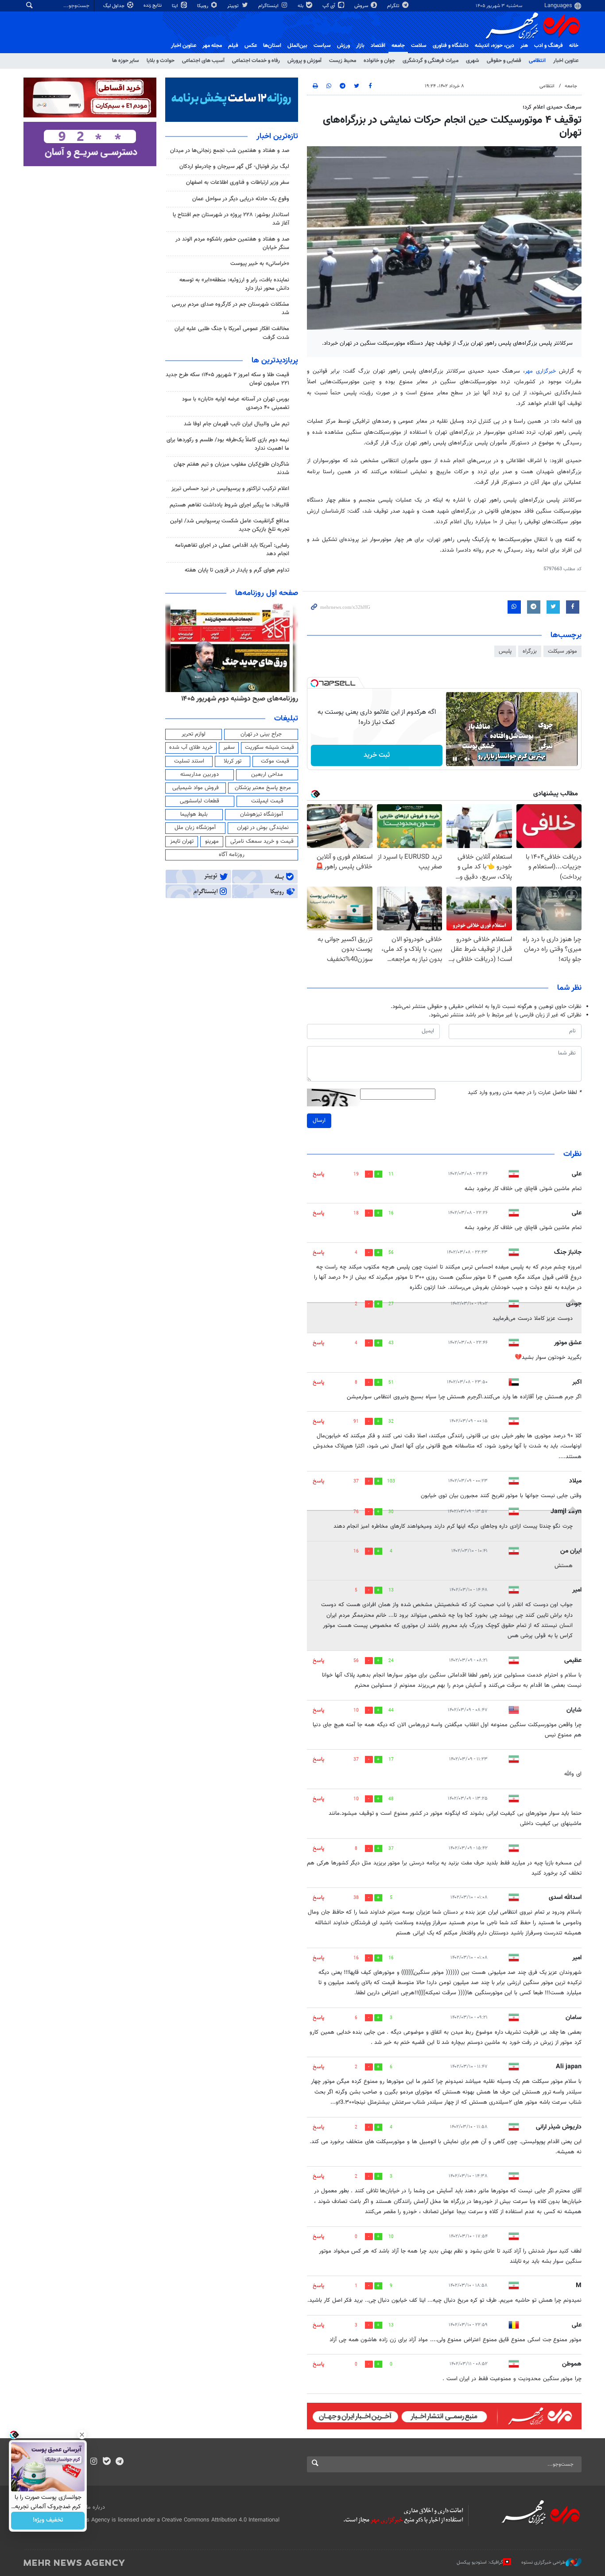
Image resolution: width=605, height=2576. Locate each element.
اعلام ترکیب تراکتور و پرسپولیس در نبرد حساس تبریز (230, 489)
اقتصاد (378, 46)
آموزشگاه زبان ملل (195, 828)
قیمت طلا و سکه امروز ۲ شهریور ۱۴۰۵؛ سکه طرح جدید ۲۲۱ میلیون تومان (227, 379)
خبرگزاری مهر (540, 371)
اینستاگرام (269, 6)
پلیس (505, 651)
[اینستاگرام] (94, 2462)
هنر (524, 46)
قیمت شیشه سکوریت (270, 747)
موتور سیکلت (562, 651)
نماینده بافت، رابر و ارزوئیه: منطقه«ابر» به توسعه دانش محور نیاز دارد (234, 284)
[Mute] (467, 759)
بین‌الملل (297, 46)
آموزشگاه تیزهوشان (262, 814)
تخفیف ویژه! (48, 2521)
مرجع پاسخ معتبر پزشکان (263, 788)
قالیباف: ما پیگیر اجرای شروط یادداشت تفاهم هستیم (229, 505)
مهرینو (212, 841)
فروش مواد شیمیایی (196, 788)
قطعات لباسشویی (200, 801)
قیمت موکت (275, 761)
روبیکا (203, 6)
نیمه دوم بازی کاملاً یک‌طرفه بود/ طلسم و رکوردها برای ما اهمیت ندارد (228, 444)
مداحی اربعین (267, 774)
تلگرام (394, 6)
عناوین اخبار (566, 61)
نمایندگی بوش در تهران (263, 828)
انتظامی (537, 61)
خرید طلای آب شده (191, 747)
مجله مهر (212, 46)
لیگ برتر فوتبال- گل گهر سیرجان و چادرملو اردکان (234, 167)
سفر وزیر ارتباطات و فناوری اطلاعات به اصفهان (238, 183)
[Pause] (455, 759)
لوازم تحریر (194, 734)
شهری (473, 61)
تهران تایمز (182, 841)
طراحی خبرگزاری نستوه (543, 2562)
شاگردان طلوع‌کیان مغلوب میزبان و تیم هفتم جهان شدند (231, 469)
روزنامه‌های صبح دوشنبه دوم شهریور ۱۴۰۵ (240, 699)
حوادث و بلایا (161, 61)
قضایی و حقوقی (504, 61)
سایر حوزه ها (126, 61)
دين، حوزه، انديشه (494, 46)
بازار (360, 46)
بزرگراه (530, 651)
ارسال (319, 1121)
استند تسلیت (189, 761)
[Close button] (82, 2435)
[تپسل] (314, 683)
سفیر (229, 747)
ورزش (343, 46)
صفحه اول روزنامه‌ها (267, 593)
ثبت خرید (377, 755)
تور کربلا (233, 761)
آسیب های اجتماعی (203, 61)
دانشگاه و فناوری (451, 46)
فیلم (233, 46)
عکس (251, 46)
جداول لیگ (114, 6)
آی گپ (330, 6)
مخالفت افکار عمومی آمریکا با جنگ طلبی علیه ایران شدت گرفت (232, 333)
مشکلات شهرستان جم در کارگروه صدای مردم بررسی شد (231, 309)
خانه (574, 46)
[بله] (107, 2462)
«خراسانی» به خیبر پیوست (260, 264)
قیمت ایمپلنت (267, 801)
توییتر (234, 6)
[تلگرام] (119, 2462)
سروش (362, 6)
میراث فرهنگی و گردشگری (430, 61)
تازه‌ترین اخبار (277, 136)
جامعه (398, 46)
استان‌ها (272, 46)
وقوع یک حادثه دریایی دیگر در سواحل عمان (241, 199)
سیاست (322, 46)
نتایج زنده (153, 6)
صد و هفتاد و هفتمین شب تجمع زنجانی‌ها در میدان (230, 151)
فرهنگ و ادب (549, 46)
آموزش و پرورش (304, 61)
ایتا (176, 6)
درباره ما (96, 2507)
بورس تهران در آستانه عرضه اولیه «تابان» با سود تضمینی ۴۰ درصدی (236, 403)
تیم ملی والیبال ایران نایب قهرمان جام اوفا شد (237, 424)
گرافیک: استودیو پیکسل (480, 2562)
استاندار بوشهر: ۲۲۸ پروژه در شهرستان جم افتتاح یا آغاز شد (231, 219)
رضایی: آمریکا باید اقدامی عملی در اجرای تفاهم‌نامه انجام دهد (232, 550)
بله (301, 6)
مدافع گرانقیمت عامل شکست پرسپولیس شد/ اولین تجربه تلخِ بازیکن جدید (230, 525)
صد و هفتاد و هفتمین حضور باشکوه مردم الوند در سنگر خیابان (232, 243)
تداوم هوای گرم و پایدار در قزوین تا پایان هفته (237, 570)
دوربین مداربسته (200, 774)
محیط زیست (343, 61)
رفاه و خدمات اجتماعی (256, 61)
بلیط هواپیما (194, 814)
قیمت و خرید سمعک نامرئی (262, 841)
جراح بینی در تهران (261, 734)
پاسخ (318, 1174)
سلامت (419, 46)
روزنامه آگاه (232, 855)
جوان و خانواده (379, 61)
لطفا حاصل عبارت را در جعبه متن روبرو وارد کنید (525, 1093)
